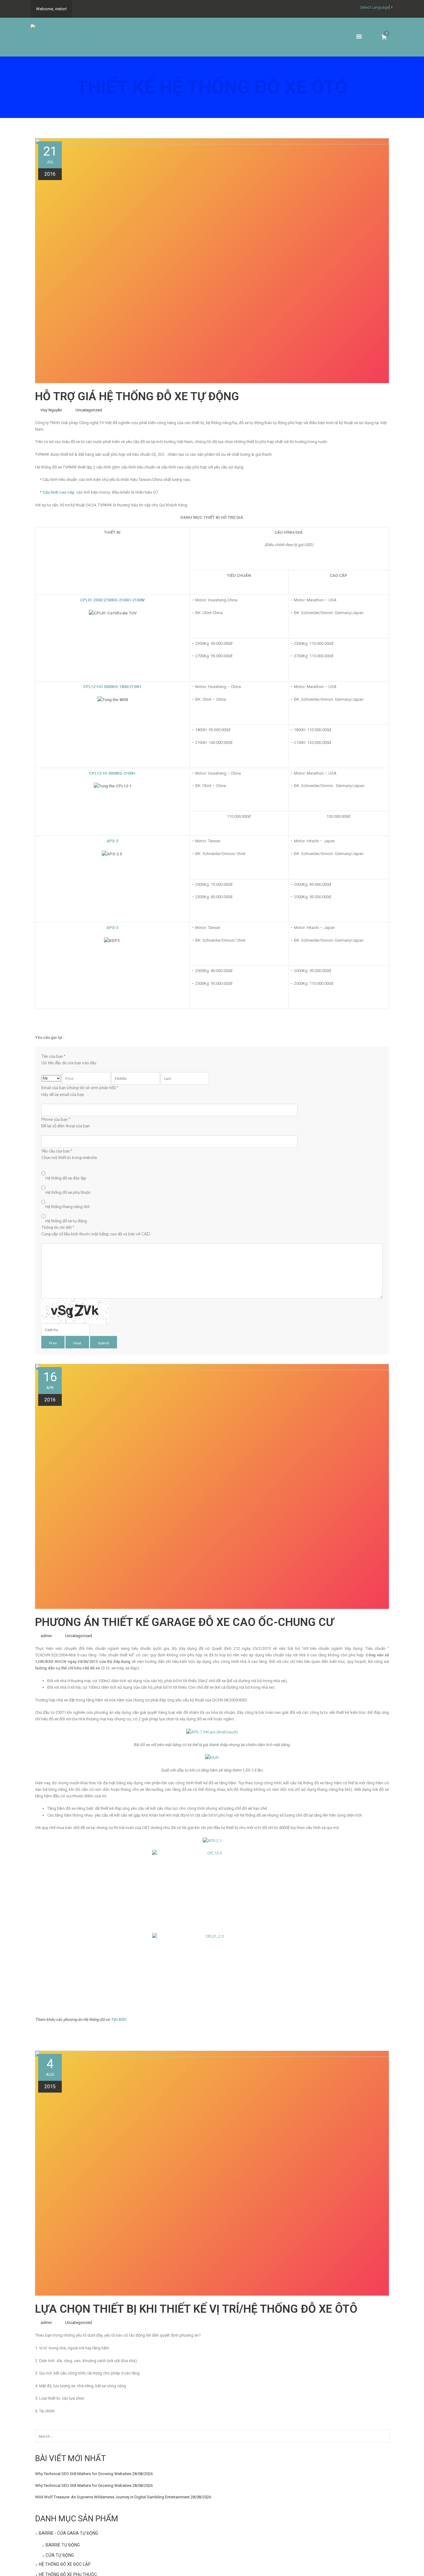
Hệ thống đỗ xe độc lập (66, 1178)
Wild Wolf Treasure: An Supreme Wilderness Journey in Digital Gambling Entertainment (112, 2497)
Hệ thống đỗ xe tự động (66, 1221)
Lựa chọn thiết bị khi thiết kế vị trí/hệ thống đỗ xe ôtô (196, 2309)
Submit (104, 1343)
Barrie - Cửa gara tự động (68, 2533)
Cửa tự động (60, 2555)
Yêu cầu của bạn (69, 1154)
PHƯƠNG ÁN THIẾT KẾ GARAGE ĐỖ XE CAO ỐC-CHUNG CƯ (185, 1622)
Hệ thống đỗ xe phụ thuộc (68, 1192)
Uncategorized (89, 410)
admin (46, 1636)
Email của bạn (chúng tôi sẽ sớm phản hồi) (80, 1091)
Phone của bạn (65, 1123)
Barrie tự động (63, 2545)
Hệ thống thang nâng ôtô (68, 1207)
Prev (53, 1343)
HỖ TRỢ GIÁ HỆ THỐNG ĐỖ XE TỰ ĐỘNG (137, 396)
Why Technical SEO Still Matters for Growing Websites (83, 2474)
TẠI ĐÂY (118, 2019)
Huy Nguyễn (51, 410)
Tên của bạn (69, 1059)
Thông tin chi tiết (96, 1231)
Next (77, 1343)
